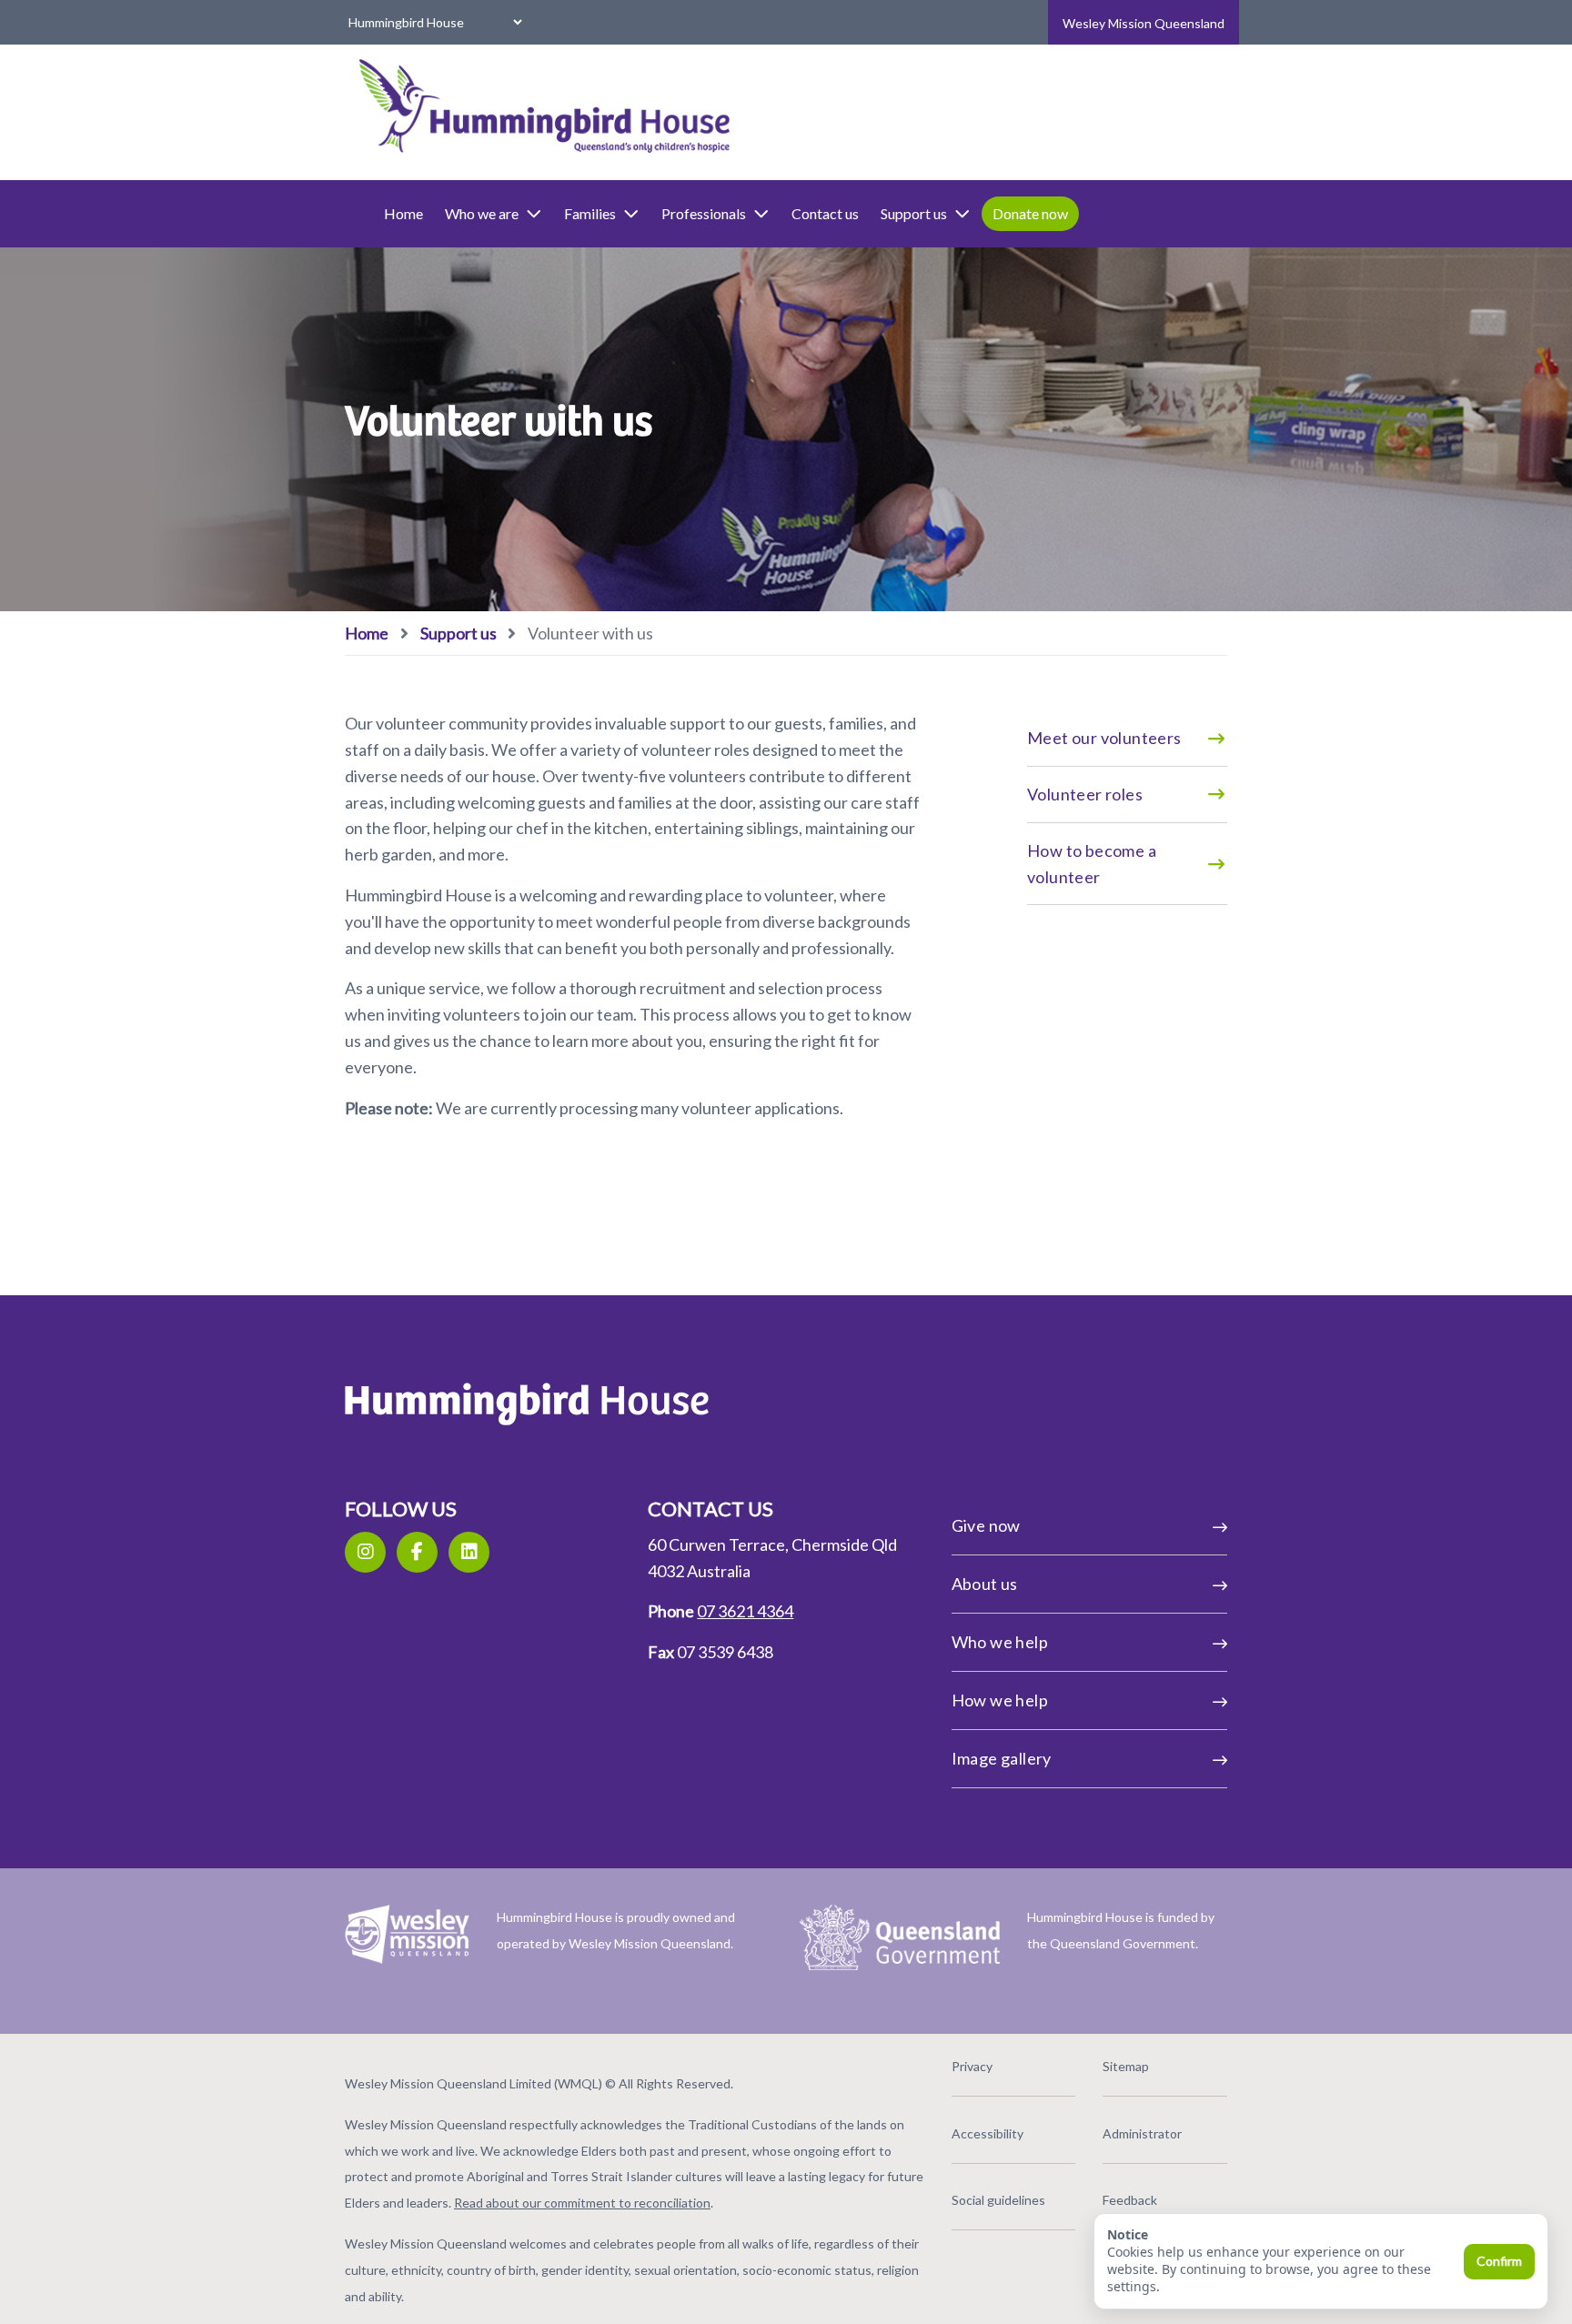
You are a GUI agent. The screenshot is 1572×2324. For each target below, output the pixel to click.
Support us (914, 213)
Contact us (825, 213)
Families (590, 213)
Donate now (1030, 213)
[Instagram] (365, 1552)
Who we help (1000, 1642)
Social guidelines (998, 2200)
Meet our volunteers (1104, 738)
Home (403, 213)
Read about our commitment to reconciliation (582, 2203)
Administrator (1142, 2133)
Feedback (1130, 2200)
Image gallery (1002, 1758)
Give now (986, 1525)
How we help (1000, 1700)
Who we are (482, 213)
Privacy (972, 2066)
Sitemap (1126, 2066)
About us (985, 1584)
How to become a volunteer (1092, 864)
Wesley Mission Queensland (1144, 23)
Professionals (704, 213)
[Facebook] (417, 1552)
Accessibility (988, 2133)
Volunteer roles (1085, 794)
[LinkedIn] (469, 1552)
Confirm (1499, 2261)
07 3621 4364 (745, 1611)
